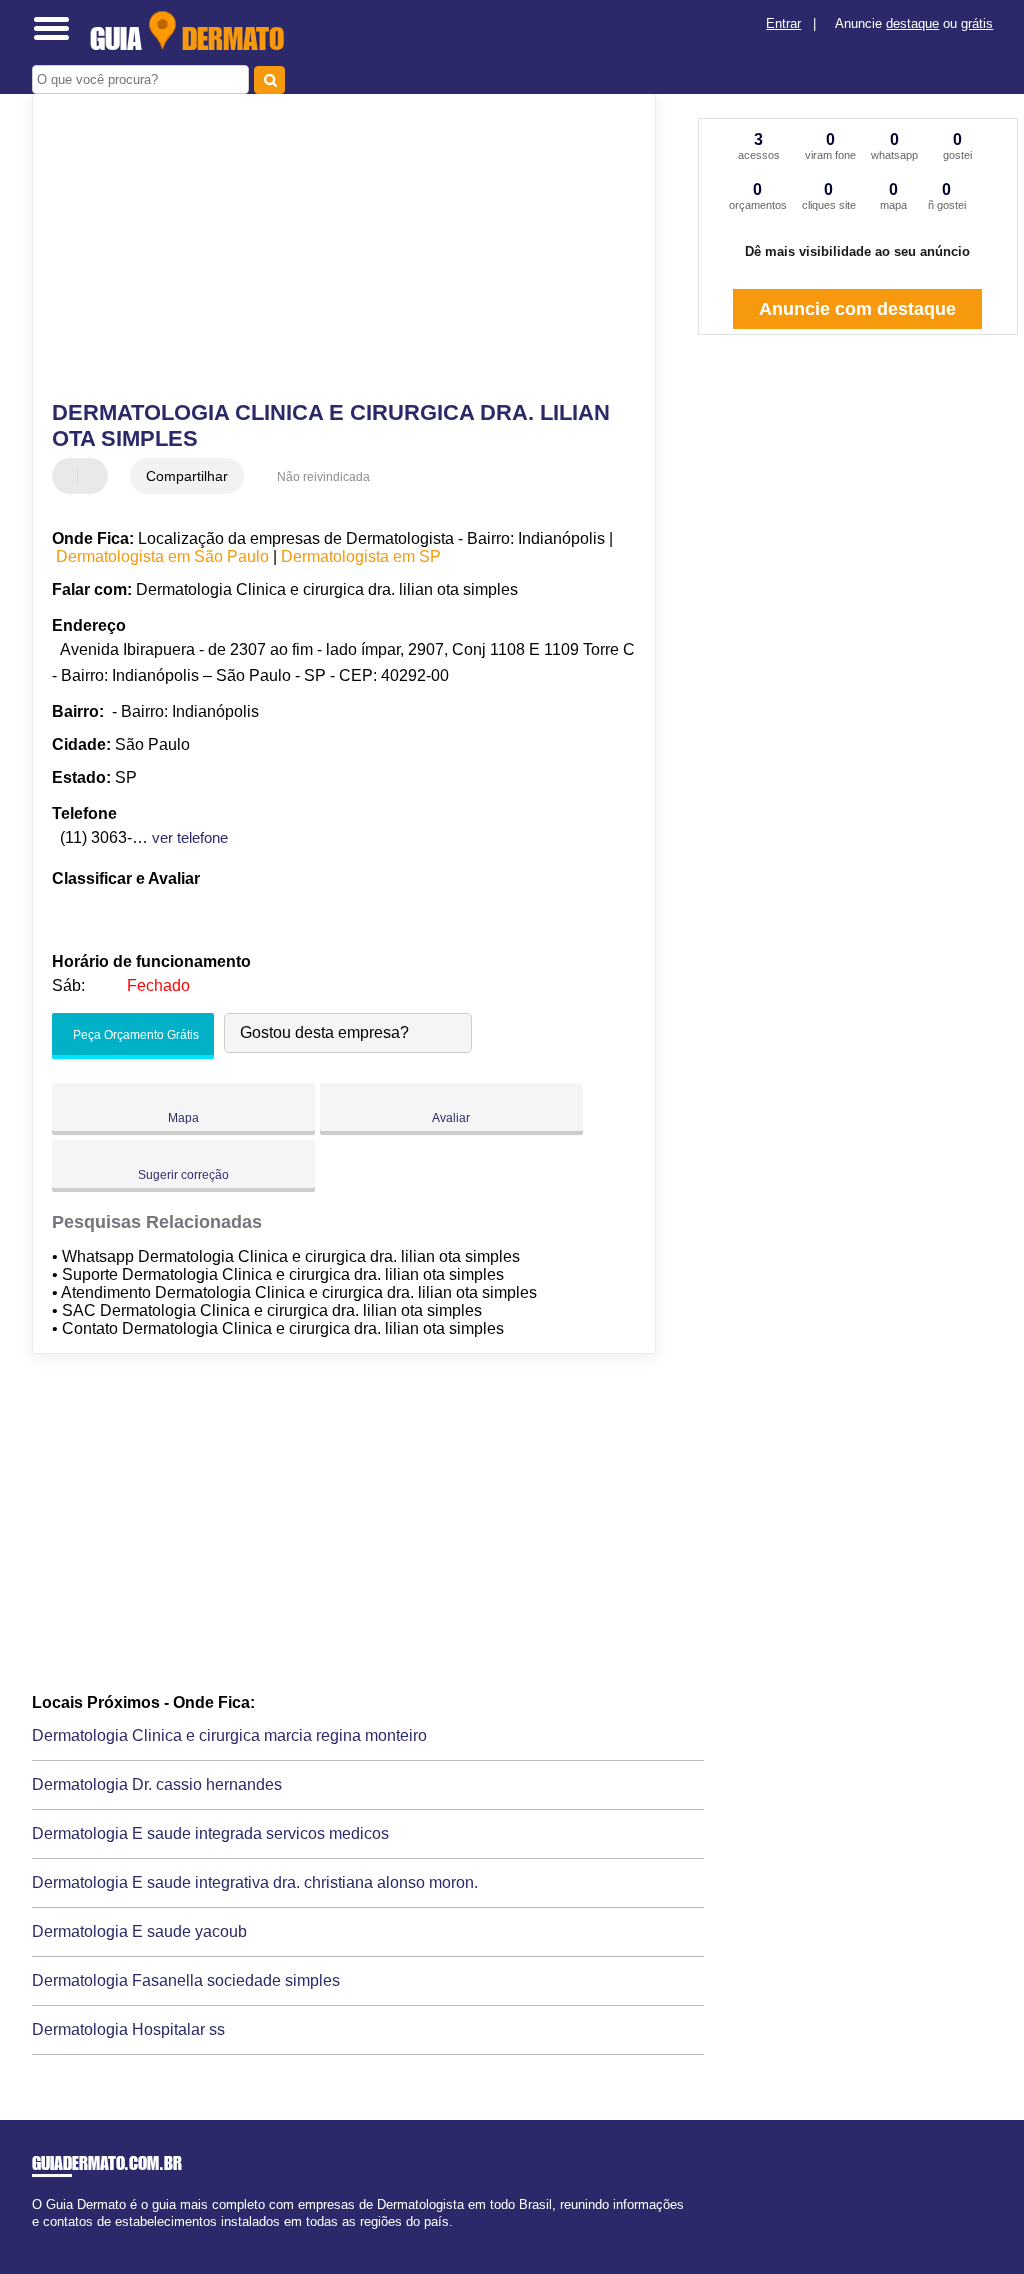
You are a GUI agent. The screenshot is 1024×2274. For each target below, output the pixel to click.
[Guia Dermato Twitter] (45, 2238)
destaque (912, 23)
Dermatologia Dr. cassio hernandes (157, 1784)
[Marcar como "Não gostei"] (95, 476)
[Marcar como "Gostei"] (70, 476)
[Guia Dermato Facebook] (36, 2238)
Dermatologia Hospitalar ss (128, 2029)
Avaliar (451, 1118)
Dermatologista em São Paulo (162, 556)
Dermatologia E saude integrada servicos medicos (210, 1833)
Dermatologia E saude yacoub (139, 1931)
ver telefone (190, 837)
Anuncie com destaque (857, 309)
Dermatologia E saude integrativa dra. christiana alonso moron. (255, 1882)
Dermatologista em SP (361, 556)
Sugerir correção (183, 1175)
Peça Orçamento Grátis (134, 1035)
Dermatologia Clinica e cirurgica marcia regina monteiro (229, 1735)
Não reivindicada (323, 477)
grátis (977, 23)
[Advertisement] (332, 249)
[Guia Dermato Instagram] (54, 2238)
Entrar (783, 23)
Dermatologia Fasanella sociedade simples (186, 1980)
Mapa (183, 1118)
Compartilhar (187, 476)
